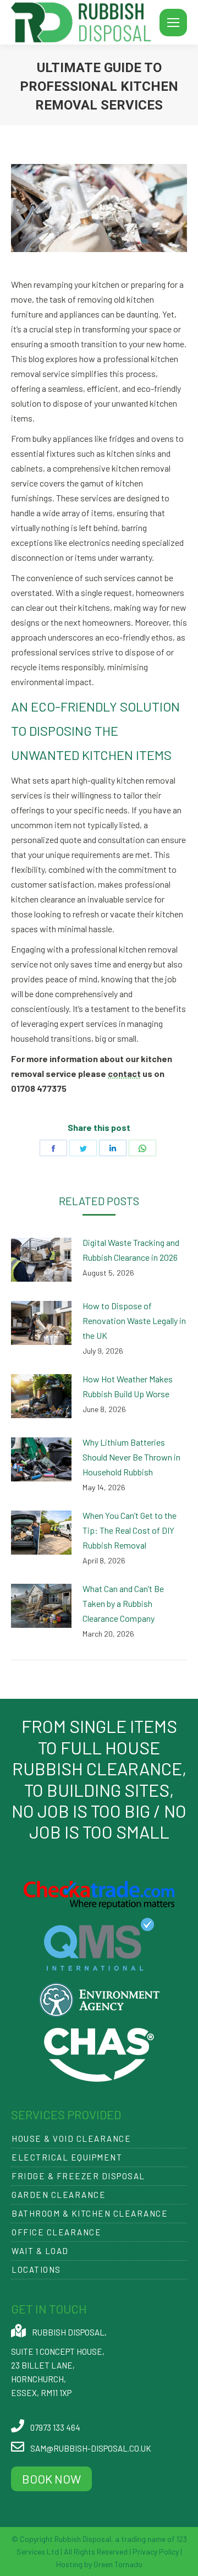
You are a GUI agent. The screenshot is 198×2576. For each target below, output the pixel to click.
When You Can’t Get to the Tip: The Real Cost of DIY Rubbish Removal (130, 1530)
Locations (36, 2269)
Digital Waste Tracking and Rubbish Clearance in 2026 (131, 1250)
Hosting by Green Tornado (99, 2564)
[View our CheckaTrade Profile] (99, 1905)
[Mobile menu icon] (173, 23)
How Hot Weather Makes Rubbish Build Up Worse (128, 1386)
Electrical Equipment (67, 2157)
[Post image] (41, 1260)
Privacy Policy (156, 2552)
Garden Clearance (59, 2195)
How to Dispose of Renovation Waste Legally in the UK (134, 1320)
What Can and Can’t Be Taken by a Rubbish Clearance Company (123, 1603)
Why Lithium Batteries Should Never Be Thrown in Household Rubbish (131, 1457)
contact (124, 1073)
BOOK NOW (51, 2479)
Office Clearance (56, 2232)
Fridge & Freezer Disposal (78, 2176)
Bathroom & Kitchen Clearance (90, 2213)
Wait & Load (40, 2251)
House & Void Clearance (71, 2139)
